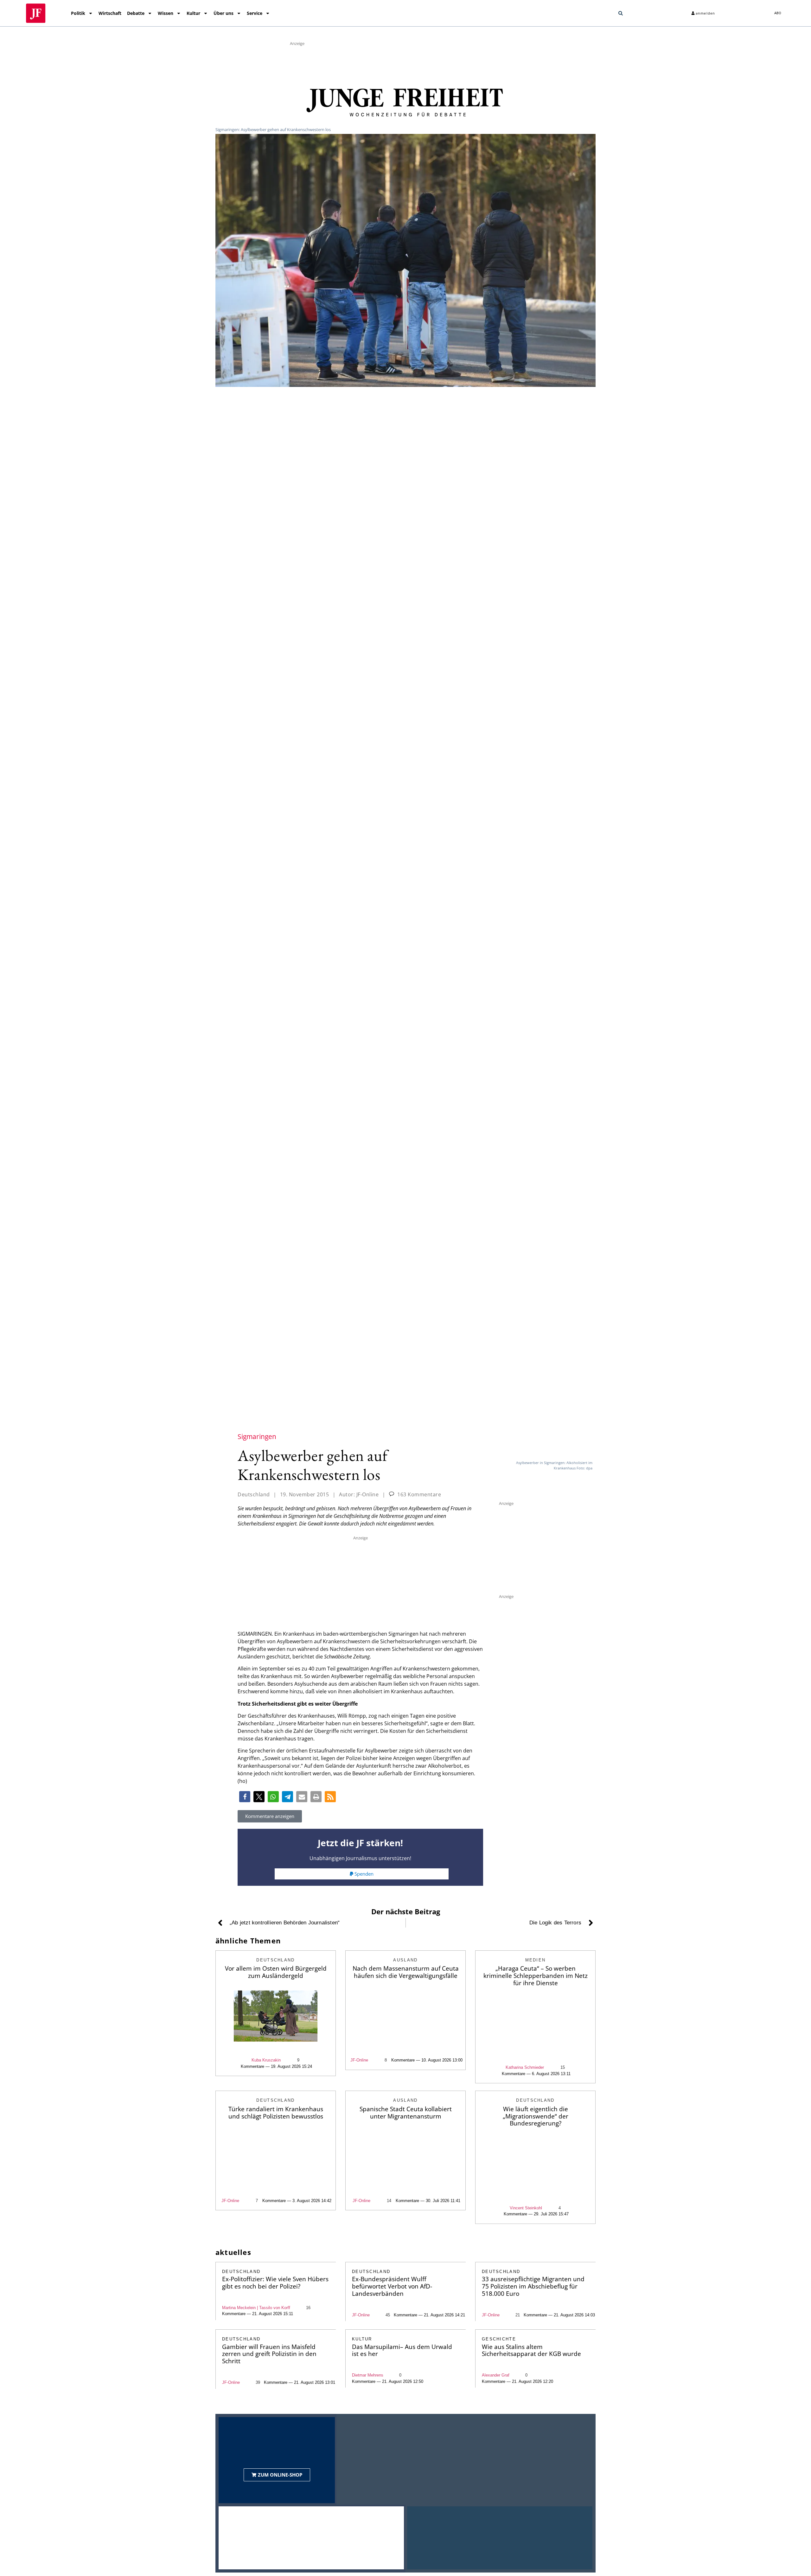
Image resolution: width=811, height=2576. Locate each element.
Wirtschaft (110, 13)
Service (255, 13)
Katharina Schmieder (525, 2067)
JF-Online (359, 2060)
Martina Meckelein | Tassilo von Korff (256, 2308)
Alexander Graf (496, 2375)
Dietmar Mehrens (368, 2375)
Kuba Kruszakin (266, 2060)
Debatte (136, 13)
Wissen (166, 13)
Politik (78, 13)
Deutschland (254, 1494)
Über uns (224, 13)
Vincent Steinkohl (526, 2208)
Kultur (193, 13)
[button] (621, 13)
